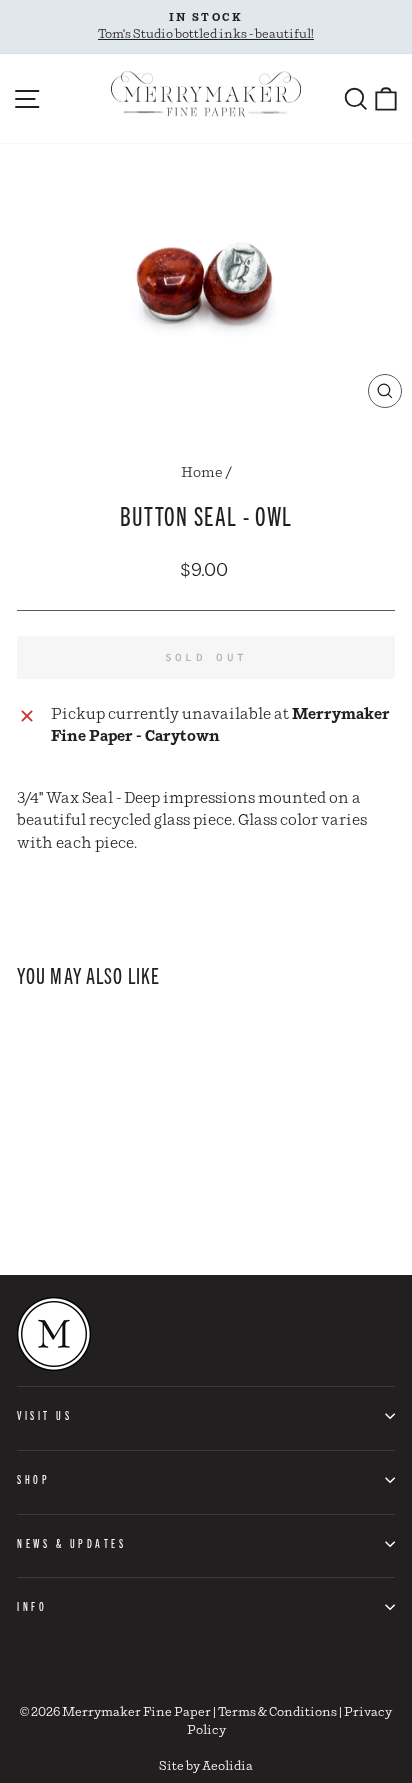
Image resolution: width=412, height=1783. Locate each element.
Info (32, 1606)
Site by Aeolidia (206, 1766)
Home (202, 473)
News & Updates (71, 1543)
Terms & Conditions (277, 1712)
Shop (33, 1479)
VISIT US (44, 1415)
